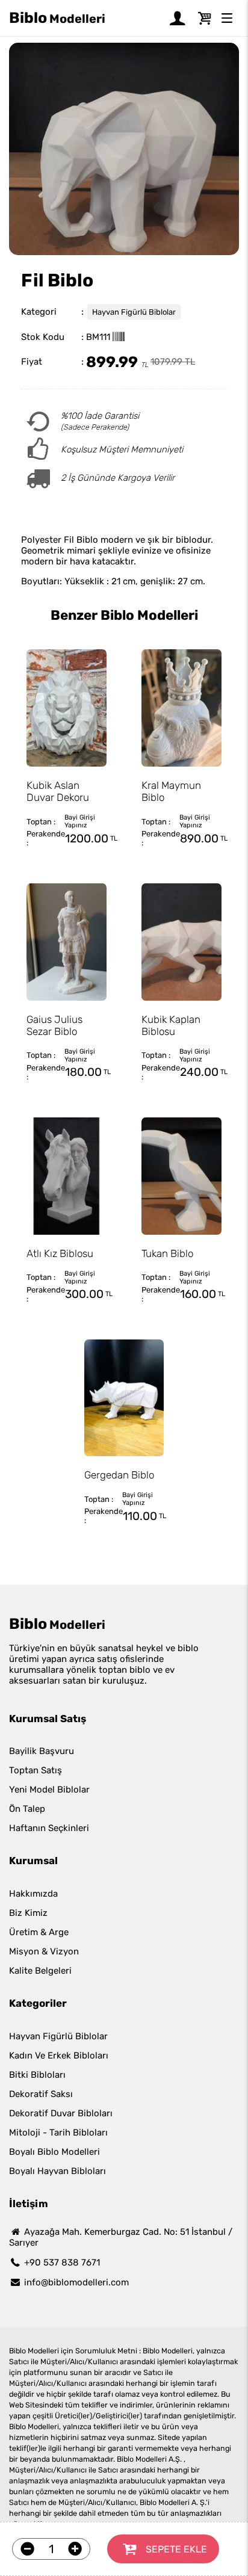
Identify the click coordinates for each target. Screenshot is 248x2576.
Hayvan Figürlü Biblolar (134, 312)
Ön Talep (27, 1809)
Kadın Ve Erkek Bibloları (59, 2056)
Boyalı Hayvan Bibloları (57, 2171)
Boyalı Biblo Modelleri (54, 2152)
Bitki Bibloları (37, 2075)
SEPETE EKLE (176, 2549)
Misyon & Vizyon (44, 1951)
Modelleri (57, 18)
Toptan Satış (36, 1770)
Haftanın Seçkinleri (49, 1828)
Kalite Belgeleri (40, 1971)
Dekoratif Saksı (41, 2094)
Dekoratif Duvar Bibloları (61, 2113)
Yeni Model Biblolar (49, 1790)
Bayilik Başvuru (42, 1751)
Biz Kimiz (28, 1913)
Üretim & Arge (39, 1932)
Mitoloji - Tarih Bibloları (58, 2133)
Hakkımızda (33, 1894)
